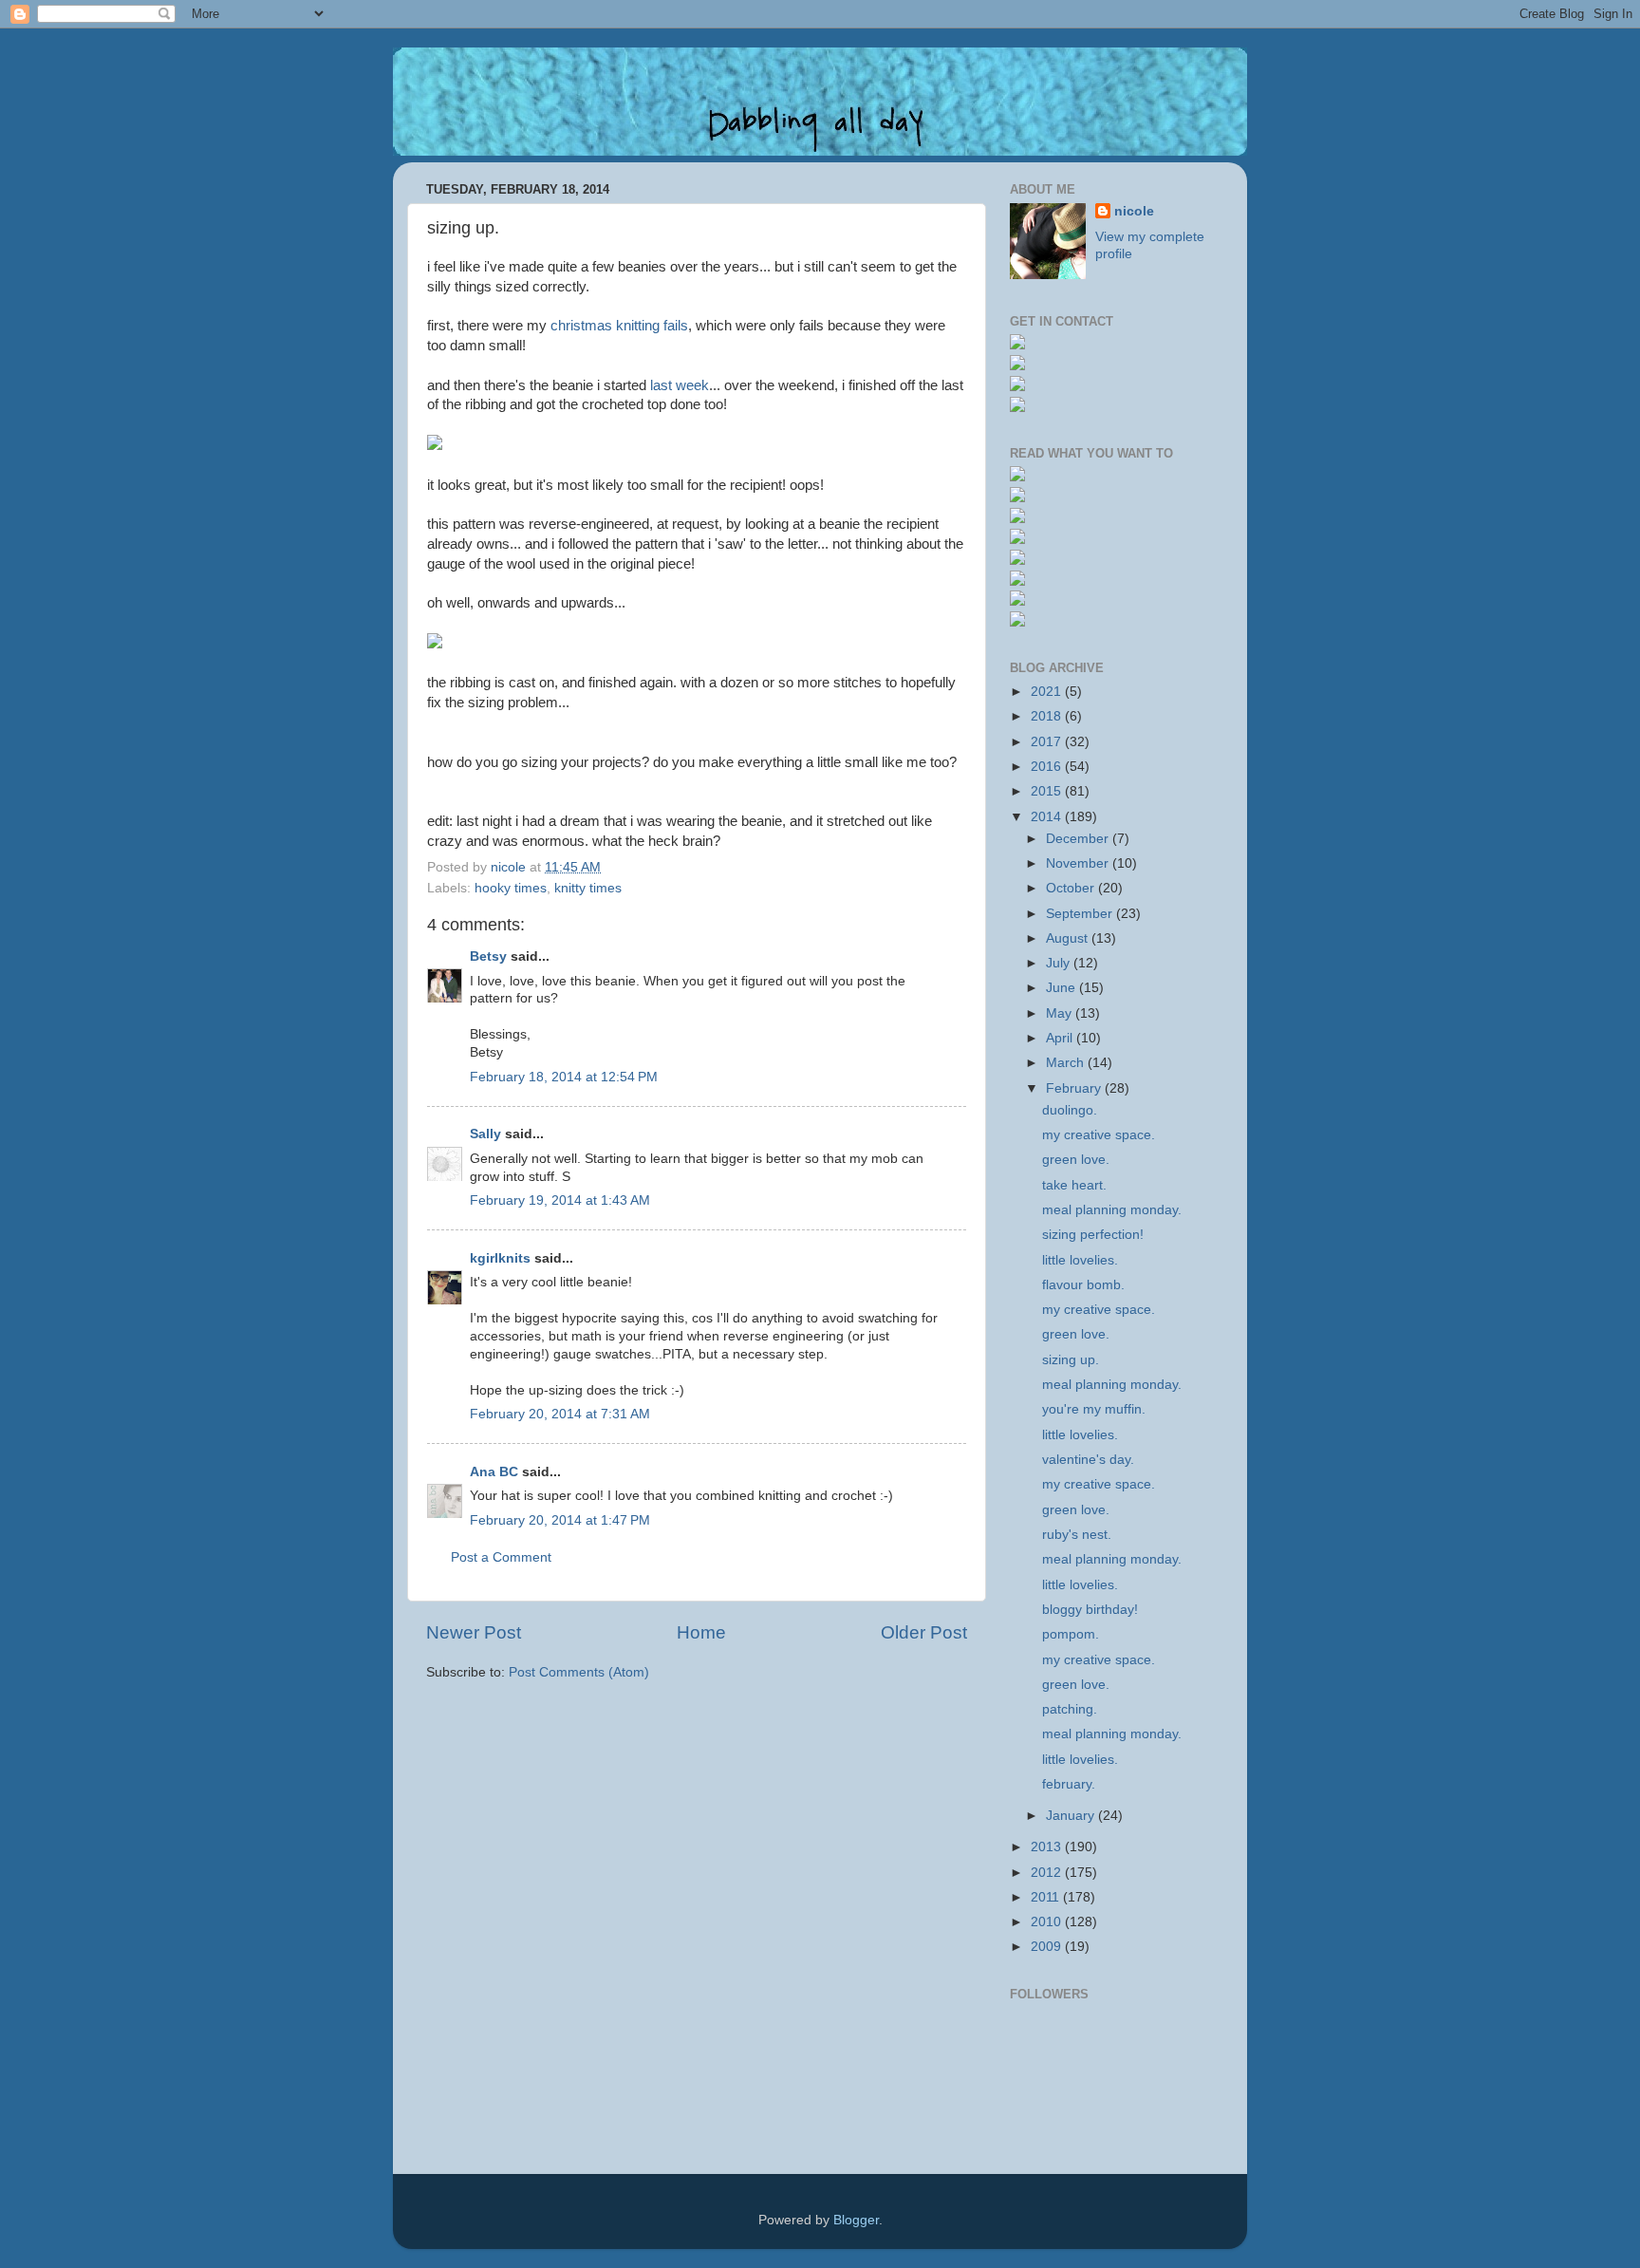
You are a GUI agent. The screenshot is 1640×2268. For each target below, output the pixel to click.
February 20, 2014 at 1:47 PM (560, 1520)
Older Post (924, 1632)
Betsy (488, 956)
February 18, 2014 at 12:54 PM (564, 1077)
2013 (1048, 1847)
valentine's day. (1088, 1460)
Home (701, 1632)
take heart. (1074, 1185)
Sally (485, 1134)
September (1081, 914)
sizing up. (1071, 1360)
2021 (1048, 692)
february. (1069, 1784)
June (1062, 988)
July (1060, 963)
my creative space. (1099, 1135)
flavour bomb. (1083, 1285)
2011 (1047, 1897)
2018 (1048, 716)
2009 (1048, 1947)
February (1075, 1088)
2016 (1048, 767)
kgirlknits (500, 1258)
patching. (1070, 1709)
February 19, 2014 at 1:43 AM (560, 1200)
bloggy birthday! (1090, 1610)
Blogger (856, 2220)
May (1061, 1013)
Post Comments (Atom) (579, 1672)
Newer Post (474, 1632)
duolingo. (1070, 1110)
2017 (1048, 742)
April (1061, 1038)
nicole (1134, 211)
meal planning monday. (1112, 1210)
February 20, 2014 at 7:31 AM (560, 1414)
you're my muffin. (1094, 1409)
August (1069, 938)
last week (680, 385)
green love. (1076, 1160)
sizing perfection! (1093, 1235)
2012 (1048, 1873)
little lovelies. (1080, 1260)
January (1072, 1816)
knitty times (588, 888)
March (1067, 1063)
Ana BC (494, 1472)
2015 (1048, 791)
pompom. (1071, 1634)
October (1072, 888)
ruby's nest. (1077, 1535)
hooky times (511, 888)
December (1079, 839)
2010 (1048, 1922)
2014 (1048, 817)
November (1079, 863)
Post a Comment (501, 1557)
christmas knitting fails (619, 326)
